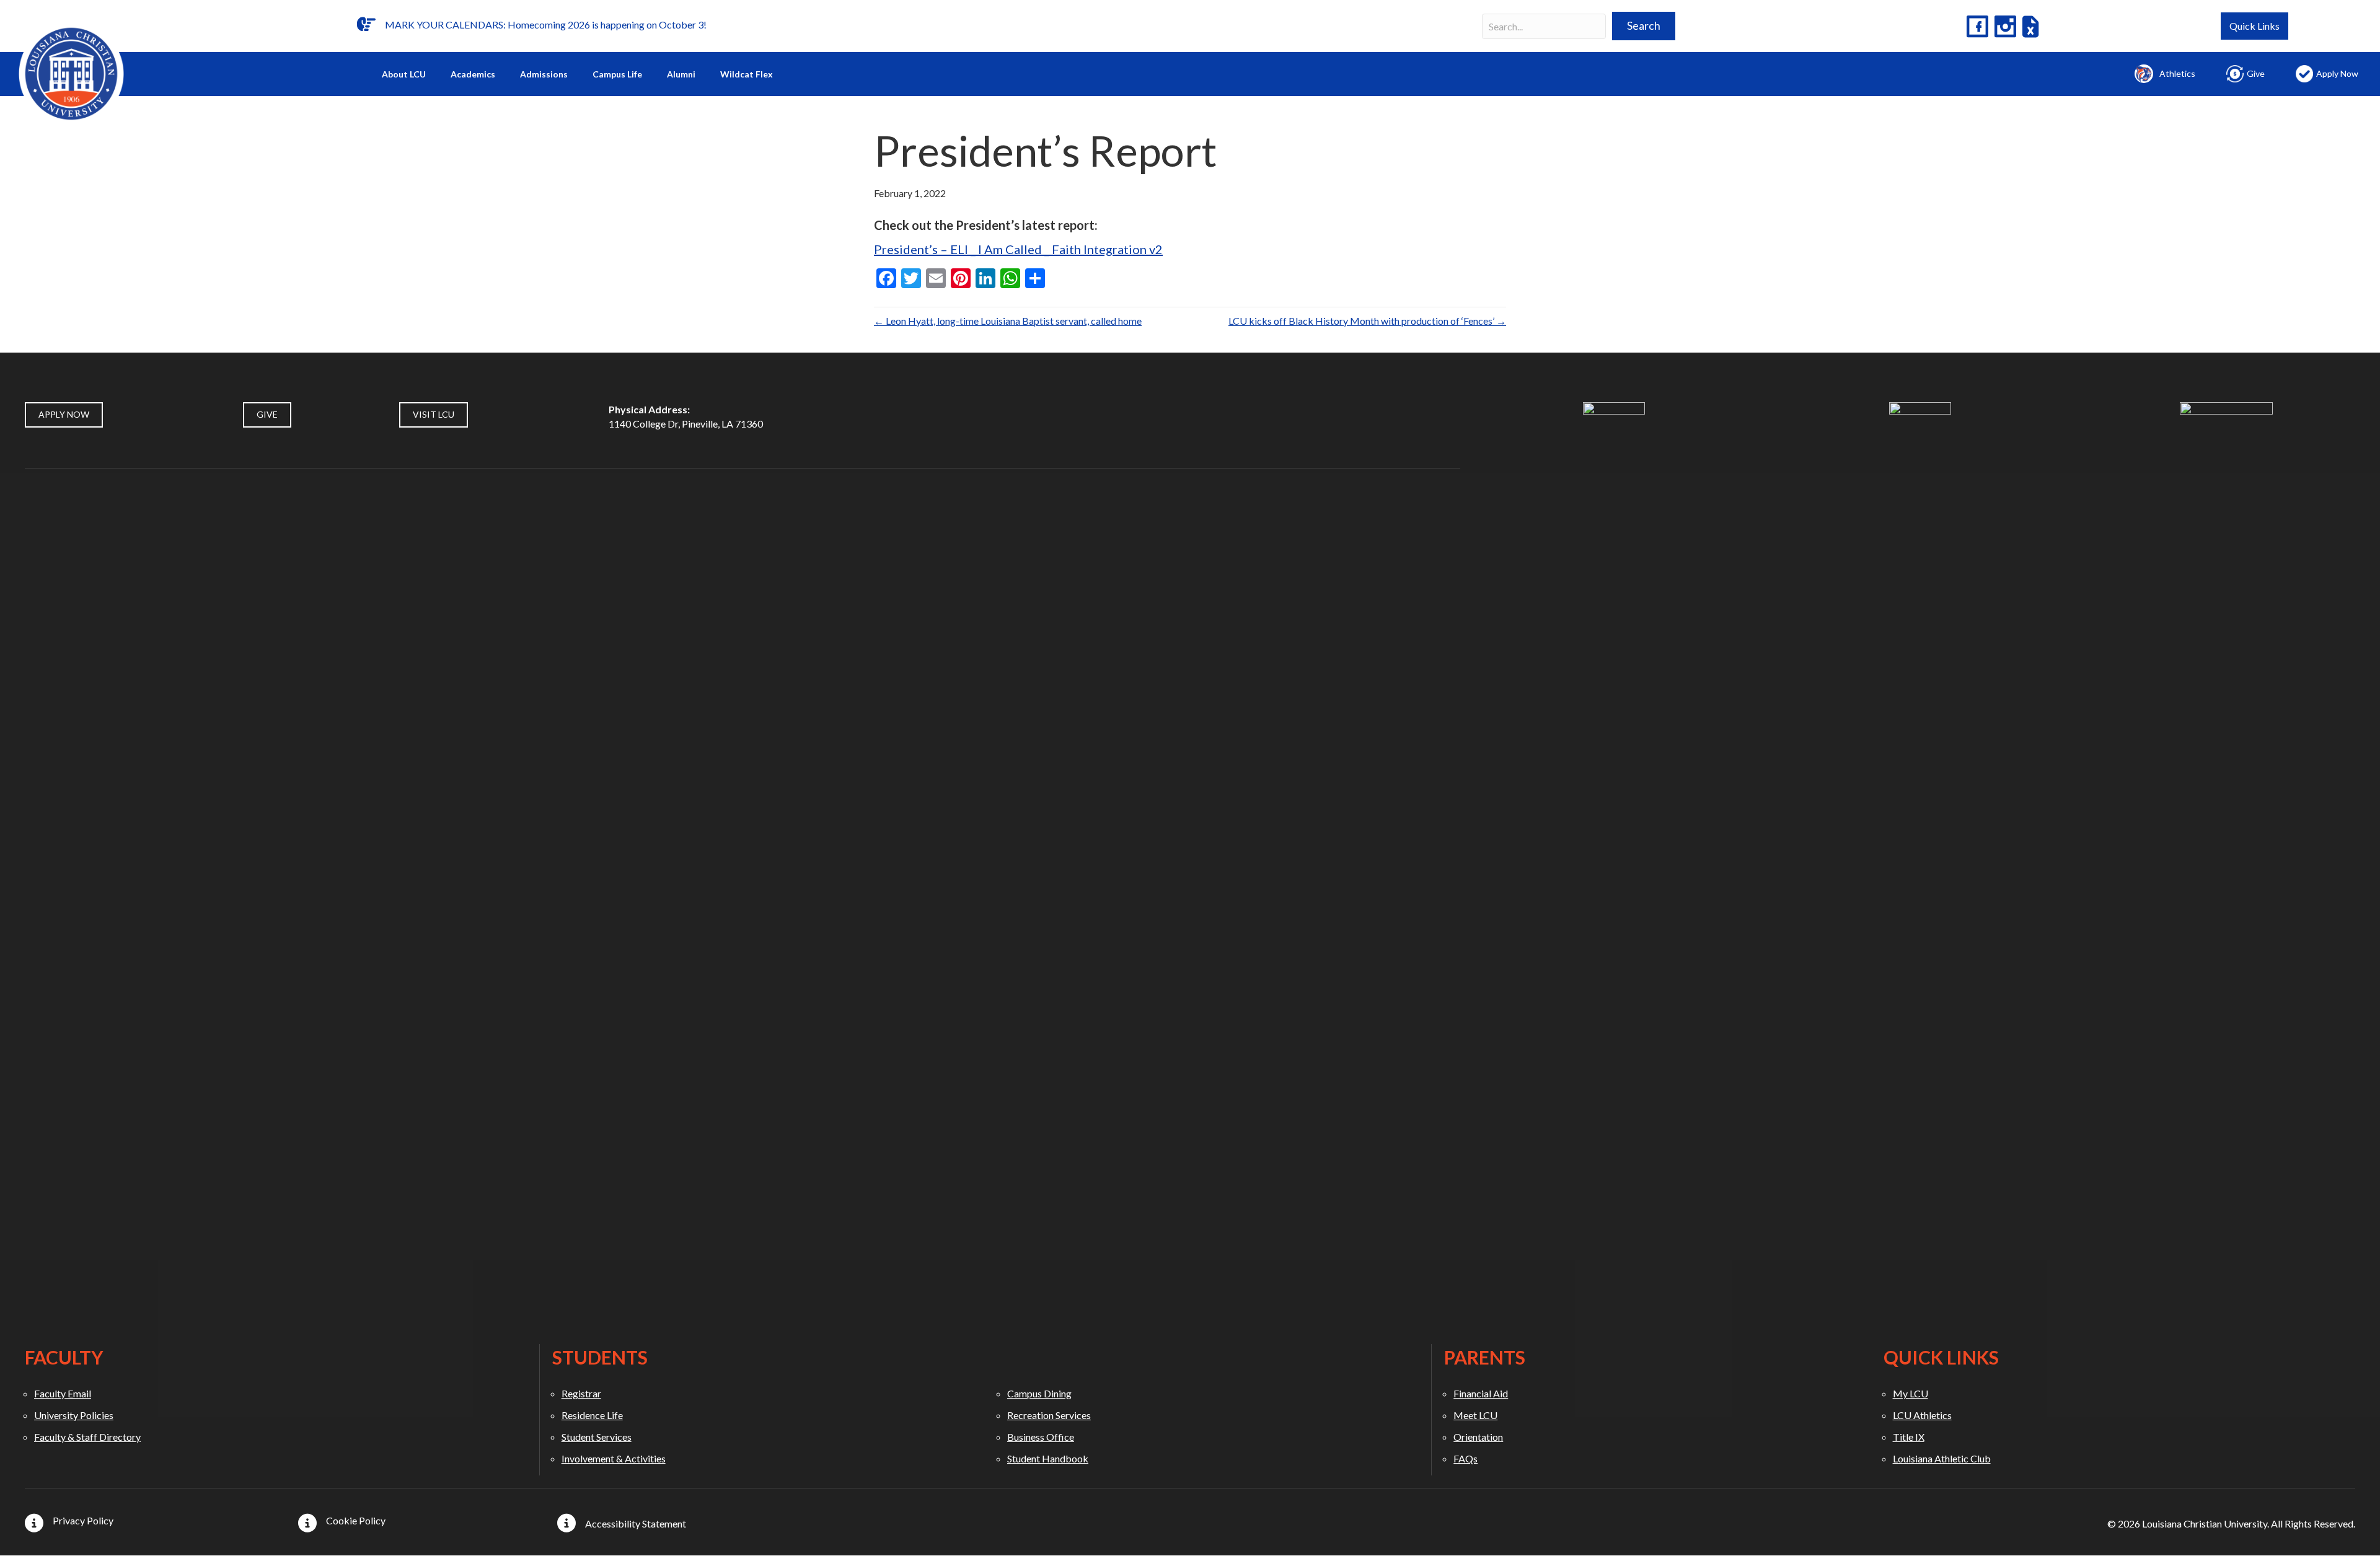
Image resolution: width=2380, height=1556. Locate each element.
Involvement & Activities (614, 1458)
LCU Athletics (1922, 1415)
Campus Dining (1039, 1393)
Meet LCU (1475, 1415)
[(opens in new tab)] (1614, 865)
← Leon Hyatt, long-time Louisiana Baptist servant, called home (1008, 321)
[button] (1644, 26)
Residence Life (592, 1415)
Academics (473, 74)
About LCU (404, 74)
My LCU (1911, 1393)
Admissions (544, 74)
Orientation (1478, 1437)
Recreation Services (1049, 1415)
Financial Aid (1481, 1393)
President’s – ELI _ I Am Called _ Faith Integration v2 (1018, 249)
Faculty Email (63, 1393)
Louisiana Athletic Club (1942, 1458)
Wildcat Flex (747, 74)
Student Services (597, 1437)
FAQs (1465, 1458)
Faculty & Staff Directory (87, 1437)
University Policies (74, 1415)
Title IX (1909, 1437)
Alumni (681, 74)
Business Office (1041, 1437)
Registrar (581, 1393)
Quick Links (2254, 26)
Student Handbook (1048, 1458)
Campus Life (617, 74)
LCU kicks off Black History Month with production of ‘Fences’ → (1367, 321)
